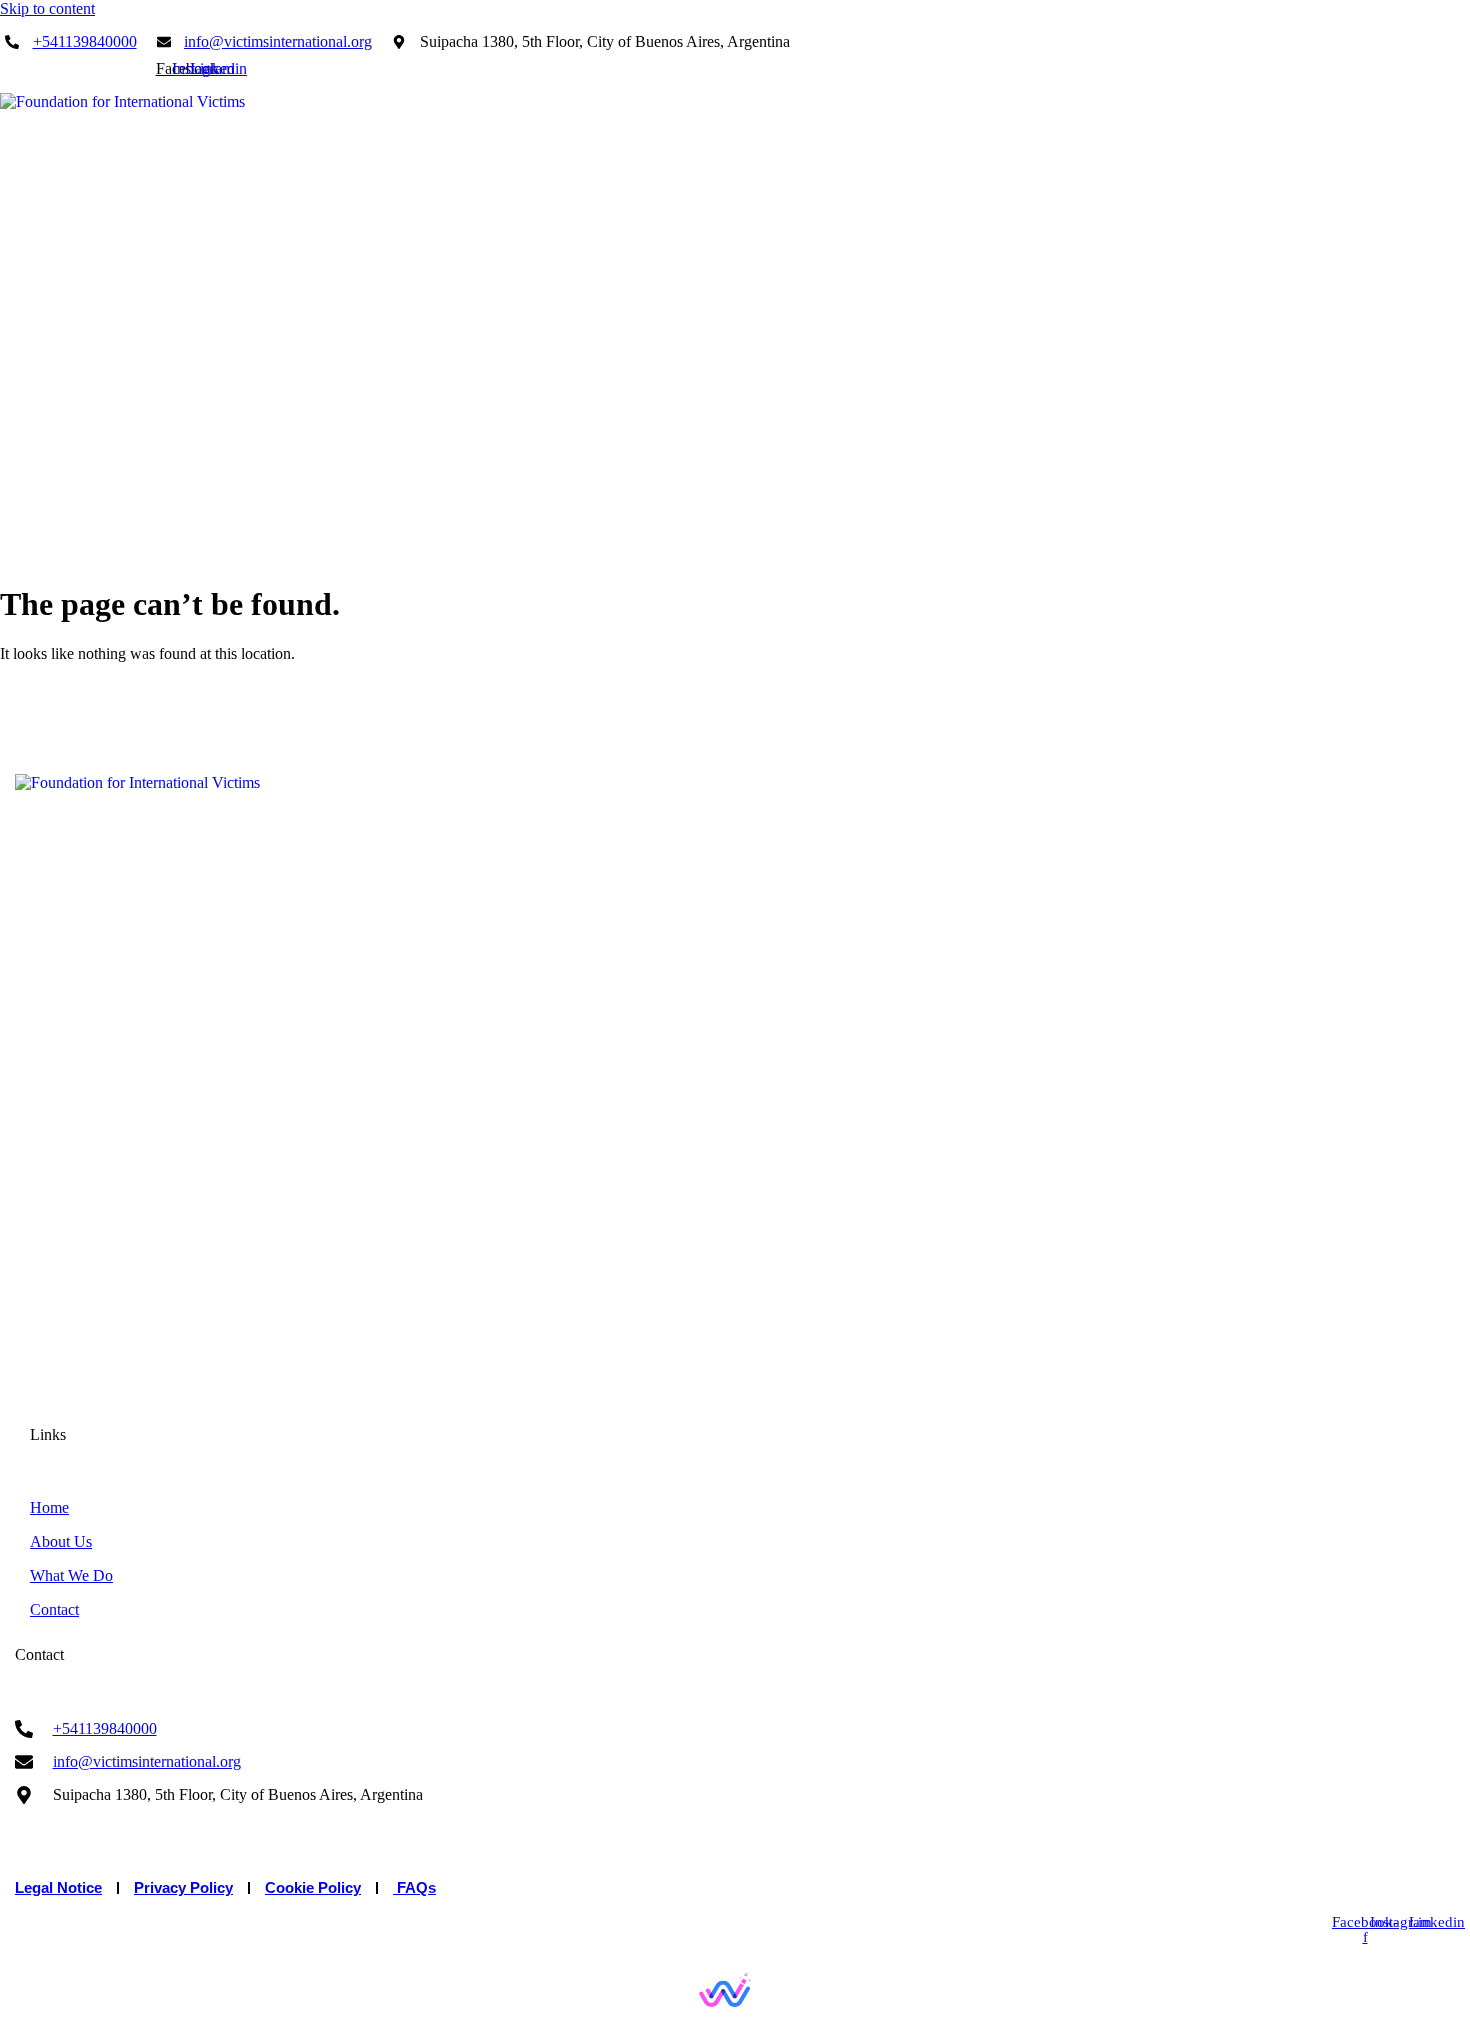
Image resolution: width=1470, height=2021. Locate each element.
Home (1151, 555)
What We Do (1334, 555)
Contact (1430, 555)
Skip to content (47, 8)
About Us (1232, 555)
